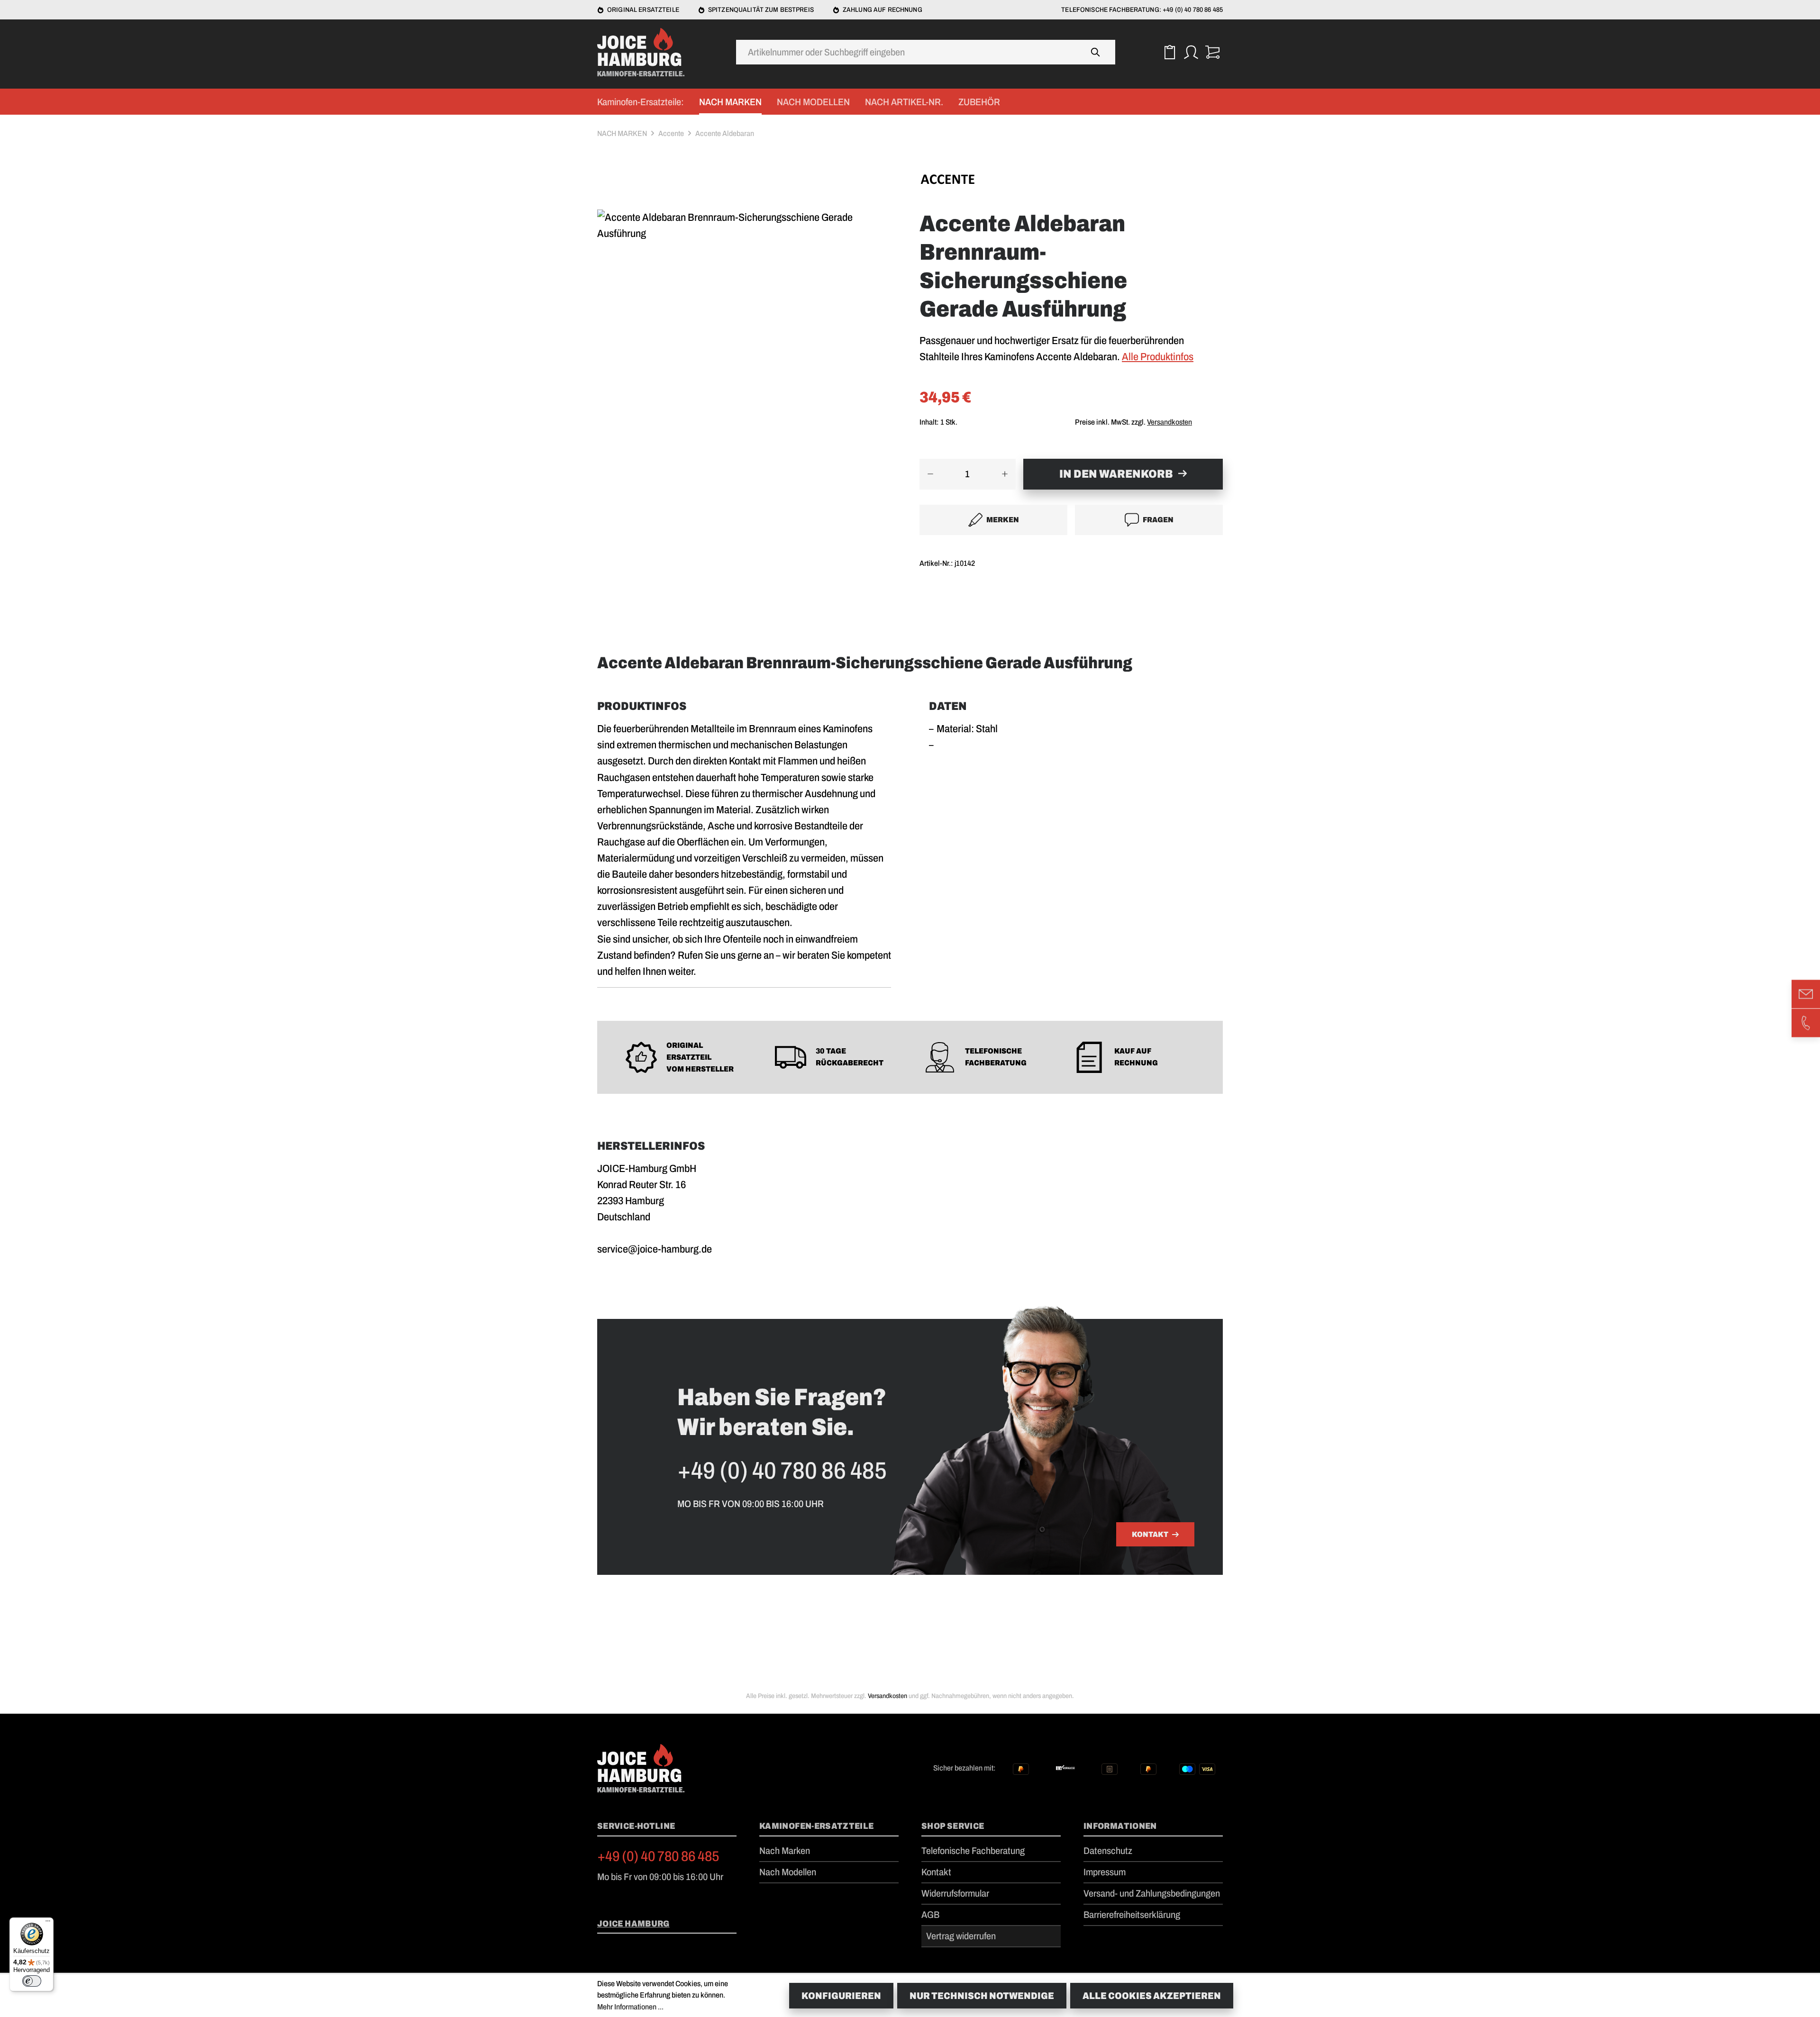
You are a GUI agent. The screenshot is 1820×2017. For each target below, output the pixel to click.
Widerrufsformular (955, 1893)
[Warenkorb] (1212, 52)
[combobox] (906, 52)
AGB (930, 1915)
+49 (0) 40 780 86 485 (658, 1856)
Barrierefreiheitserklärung (1132, 1915)
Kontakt (1150, 1534)
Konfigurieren (841, 1996)
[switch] (32, 1981)
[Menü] (48, 1923)
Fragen (1158, 520)
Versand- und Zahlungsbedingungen (1152, 1893)
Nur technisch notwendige (982, 1996)
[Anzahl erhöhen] (1005, 474)
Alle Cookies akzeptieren (1152, 1996)
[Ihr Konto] (1191, 52)
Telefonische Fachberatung (973, 1851)
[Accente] (1071, 182)
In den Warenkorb (1116, 474)
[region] (749, 321)
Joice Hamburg (633, 1924)
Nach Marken (785, 1851)
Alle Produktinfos (1158, 357)
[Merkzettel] (1169, 52)
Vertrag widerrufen (961, 1936)
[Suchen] (1096, 52)
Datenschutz (1108, 1851)
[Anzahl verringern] (930, 474)
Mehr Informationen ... (630, 2007)
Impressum (1105, 1872)
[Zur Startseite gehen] (645, 52)
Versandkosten (1169, 422)
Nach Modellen (788, 1872)
